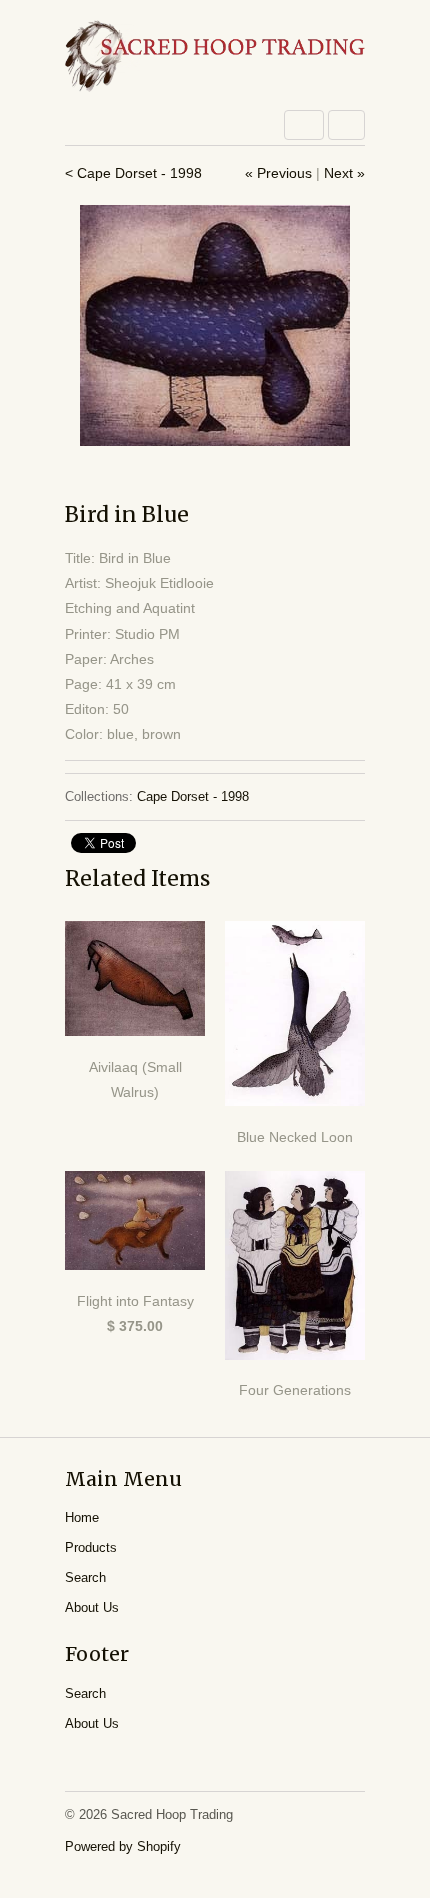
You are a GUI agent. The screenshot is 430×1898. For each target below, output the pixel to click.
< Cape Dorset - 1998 (133, 173)
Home (82, 1517)
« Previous (278, 173)
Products (91, 1547)
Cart (346, 125)
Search (85, 1577)
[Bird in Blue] (215, 325)
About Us (92, 1607)
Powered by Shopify (123, 1846)
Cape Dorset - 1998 (193, 796)
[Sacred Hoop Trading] (215, 57)
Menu (304, 125)
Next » (344, 173)
